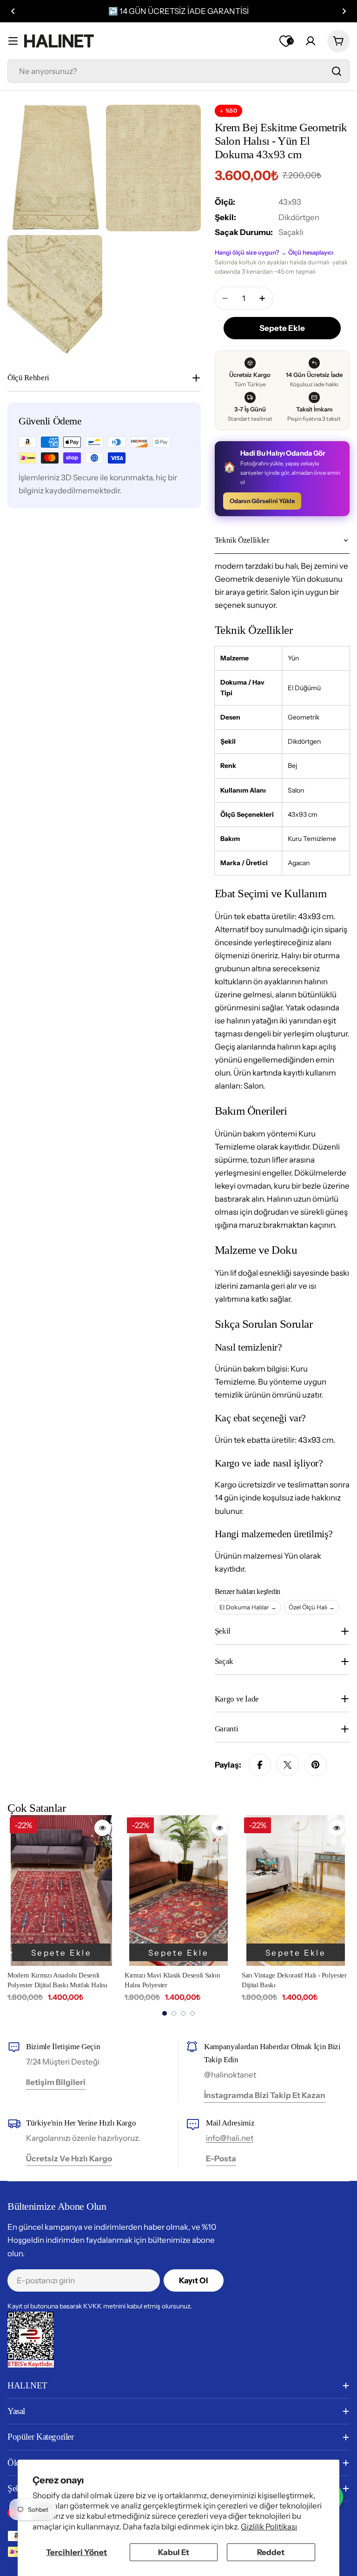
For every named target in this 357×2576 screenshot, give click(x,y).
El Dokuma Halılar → (248, 1607)
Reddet (271, 2552)
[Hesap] (311, 41)
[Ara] (337, 71)
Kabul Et (174, 2552)
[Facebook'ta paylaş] (260, 1765)
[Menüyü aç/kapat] (13, 41)
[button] (13, 11)
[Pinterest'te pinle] (316, 1765)
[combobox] (178, 71)
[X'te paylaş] (288, 1765)
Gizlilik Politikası (269, 2527)
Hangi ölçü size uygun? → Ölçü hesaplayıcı (274, 252)
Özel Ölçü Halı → (312, 1607)
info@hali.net (230, 2138)
